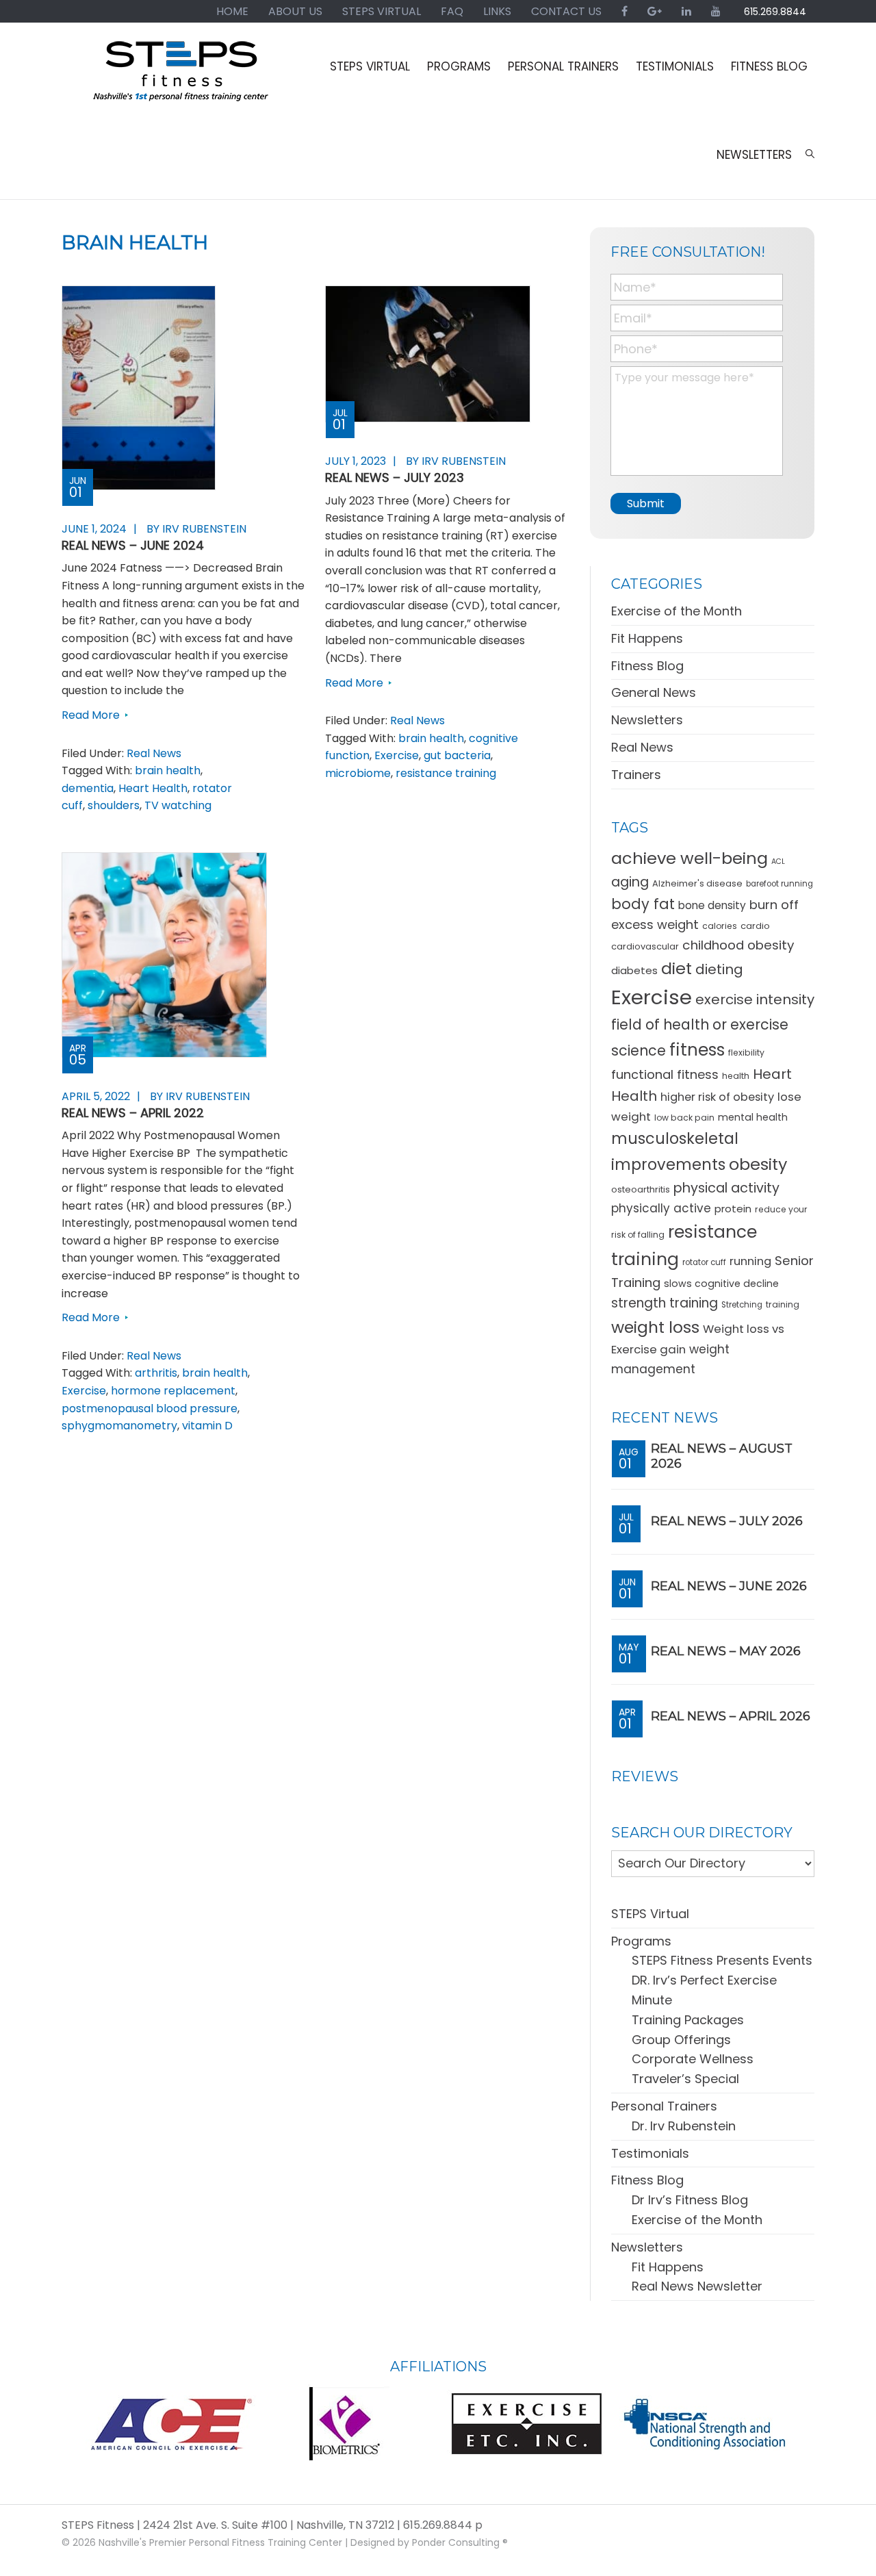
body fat (643, 904)
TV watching (178, 805)
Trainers (636, 775)
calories (720, 926)
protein (733, 1209)
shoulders (114, 805)
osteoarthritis (641, 1189)
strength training (665, 1303)
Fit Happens (647, 638)
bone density (712, 905)
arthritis (156, 1373)
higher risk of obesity (717, 1097)
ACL (778, 862)
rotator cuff (704, 1262)
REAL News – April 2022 (133, 1113)
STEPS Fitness (181, 77)
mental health (753, 1117)
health (736, 1076)
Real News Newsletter (697, 2286)
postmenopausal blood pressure (150, 1408)
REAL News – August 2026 (722, 1456)
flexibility (746, 1053)
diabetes (634, 970)
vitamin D (207, 1426)
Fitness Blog (647, 666)
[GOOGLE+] (655, 11)
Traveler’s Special (685, 2079)
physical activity (726, 1188)
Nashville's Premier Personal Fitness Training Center (220, 2542)
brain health (168, 770)
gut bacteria (457, 755)
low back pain (684, 1118)
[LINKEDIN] (686, 11)
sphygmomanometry (119, 1426)
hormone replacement (173, 1391)
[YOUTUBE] (716, 11)
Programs (641, 1941)
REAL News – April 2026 (731, 1716)
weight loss (655, 1327)
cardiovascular (645, 946)
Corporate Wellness (693, 2059)
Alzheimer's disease (697, 883)
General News (654, 692)
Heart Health (153, 788)
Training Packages (688, 2020)
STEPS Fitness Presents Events (722, 1960)
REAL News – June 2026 (729, 1586)
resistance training (446, 773)
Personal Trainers (664, 2106)
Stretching (742, 1305)
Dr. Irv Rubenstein (684, 2126)
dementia (88, 788)
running (750, 1261)
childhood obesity (738, 945)
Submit (646, 503)
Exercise (397, 755)
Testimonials (650, 2153)
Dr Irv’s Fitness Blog (690, 2200)
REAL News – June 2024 (133, 545)
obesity (758, 1164)
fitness (697, 1050)
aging (630, 882)
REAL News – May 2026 (726, 1651)
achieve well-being (690, 858)
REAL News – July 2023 (395, 477)
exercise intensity (755, 999)
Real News (154, 753)
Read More (91, 715)
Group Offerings (681, 2040)
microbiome (358, 773)
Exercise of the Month (677, 611)
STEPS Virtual (650, 1914)
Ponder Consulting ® (460, 2542)
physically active (661, 1208)
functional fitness (665, 1074)
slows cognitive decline (721, 1284)
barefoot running (780, 884)
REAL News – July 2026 (727, 1521)
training (783, 1304)
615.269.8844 (775, 12)
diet (677, 968)
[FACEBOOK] (624, 11)
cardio (755, 926)
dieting (719, 969)
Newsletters (647, 720)
